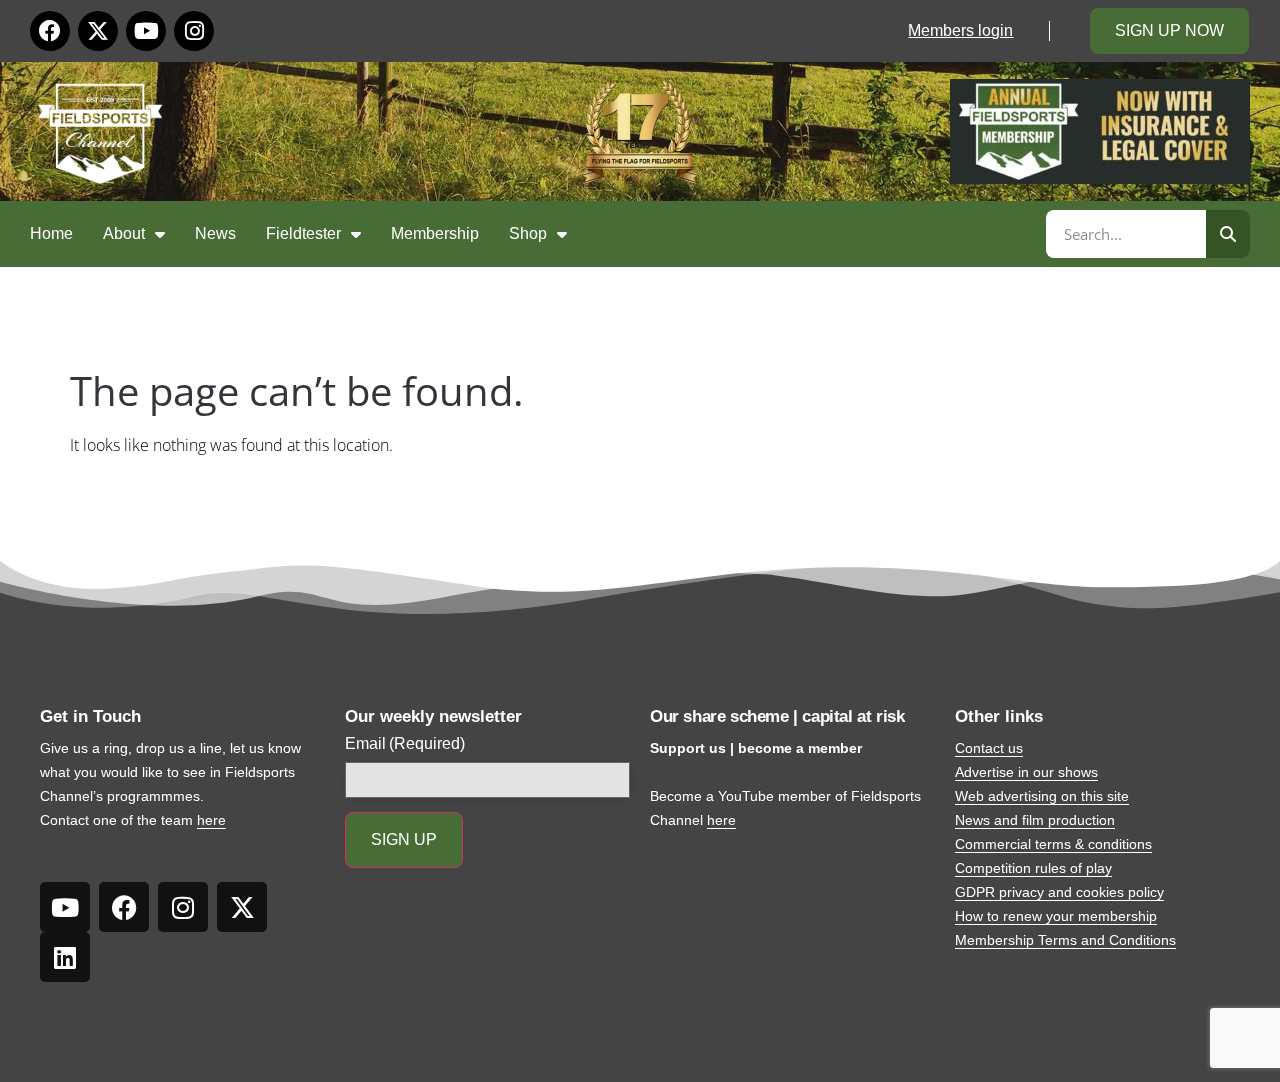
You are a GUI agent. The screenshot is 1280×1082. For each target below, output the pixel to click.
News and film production (1035, 820)
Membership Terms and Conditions (1065, 940)
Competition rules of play (1033, 868)
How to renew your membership (1056, 916)
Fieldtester (303, 233)
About (124, 233)
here (211, 820)
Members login (960, 30)
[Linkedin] (65, 957)
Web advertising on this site (1042, 796)
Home (51, 233)
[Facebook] (50, 31)
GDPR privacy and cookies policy (1059, 892)
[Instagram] (194, 31)
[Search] (1228, 234)
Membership (435, 233)
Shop (528, 233)
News (215, 233)
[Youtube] (146, 31)
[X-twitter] (98, 31)
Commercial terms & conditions (1053, 844)
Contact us (989, 748)
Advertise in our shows (1026, 772)
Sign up (404, 839)
